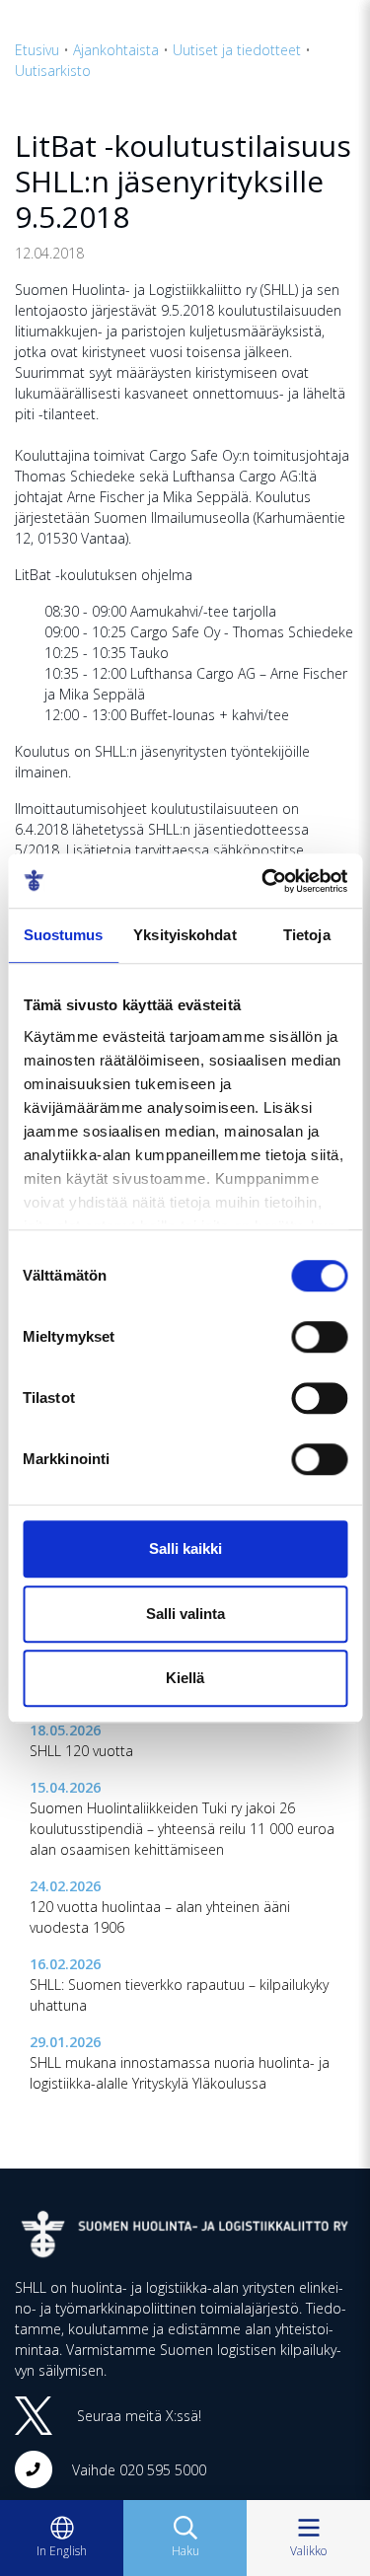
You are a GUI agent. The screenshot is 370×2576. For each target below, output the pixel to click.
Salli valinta (185, 1614)
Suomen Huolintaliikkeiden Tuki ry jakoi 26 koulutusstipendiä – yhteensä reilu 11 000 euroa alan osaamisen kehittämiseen (182, 1829)
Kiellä (185, 1678)
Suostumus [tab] (64, 935)
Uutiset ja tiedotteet (237, 50)
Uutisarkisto (53, 71)
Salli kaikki (185, 1548)
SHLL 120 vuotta (81, 1751)
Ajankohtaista (116, 50)
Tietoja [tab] (307, 935)
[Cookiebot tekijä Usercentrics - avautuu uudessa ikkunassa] (263, 881)
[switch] (319, 1337)
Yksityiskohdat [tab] (185, 935)
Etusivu (37, 50)
